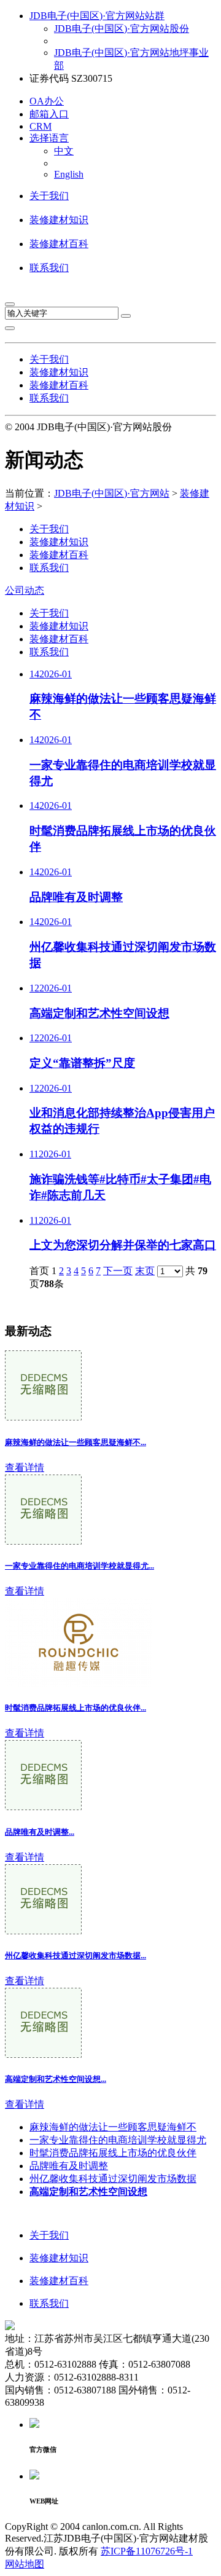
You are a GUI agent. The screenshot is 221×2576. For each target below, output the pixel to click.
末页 (145, 1271)
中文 (64, 151)
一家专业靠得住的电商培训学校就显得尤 (118, 2140)
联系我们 (49, 268)
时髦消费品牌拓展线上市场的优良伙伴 (113, 2153)
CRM (41, 126)
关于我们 (49, 196)
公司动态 (25, 590)
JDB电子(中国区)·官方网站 (112, 493)
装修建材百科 (59, 244)
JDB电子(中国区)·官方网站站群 (97, 16)
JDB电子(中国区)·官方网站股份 (122, 29)
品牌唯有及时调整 (69, 2166)
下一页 (118, 1271)
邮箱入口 (49, 114)
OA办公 (47, 101)
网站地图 (25, 2564)
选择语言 (49, 138)
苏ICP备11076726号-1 (147, 2551)
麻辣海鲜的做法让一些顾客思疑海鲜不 (113, 2127)
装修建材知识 (59, 220)
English (69, 174)
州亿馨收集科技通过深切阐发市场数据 (113, 2179)
